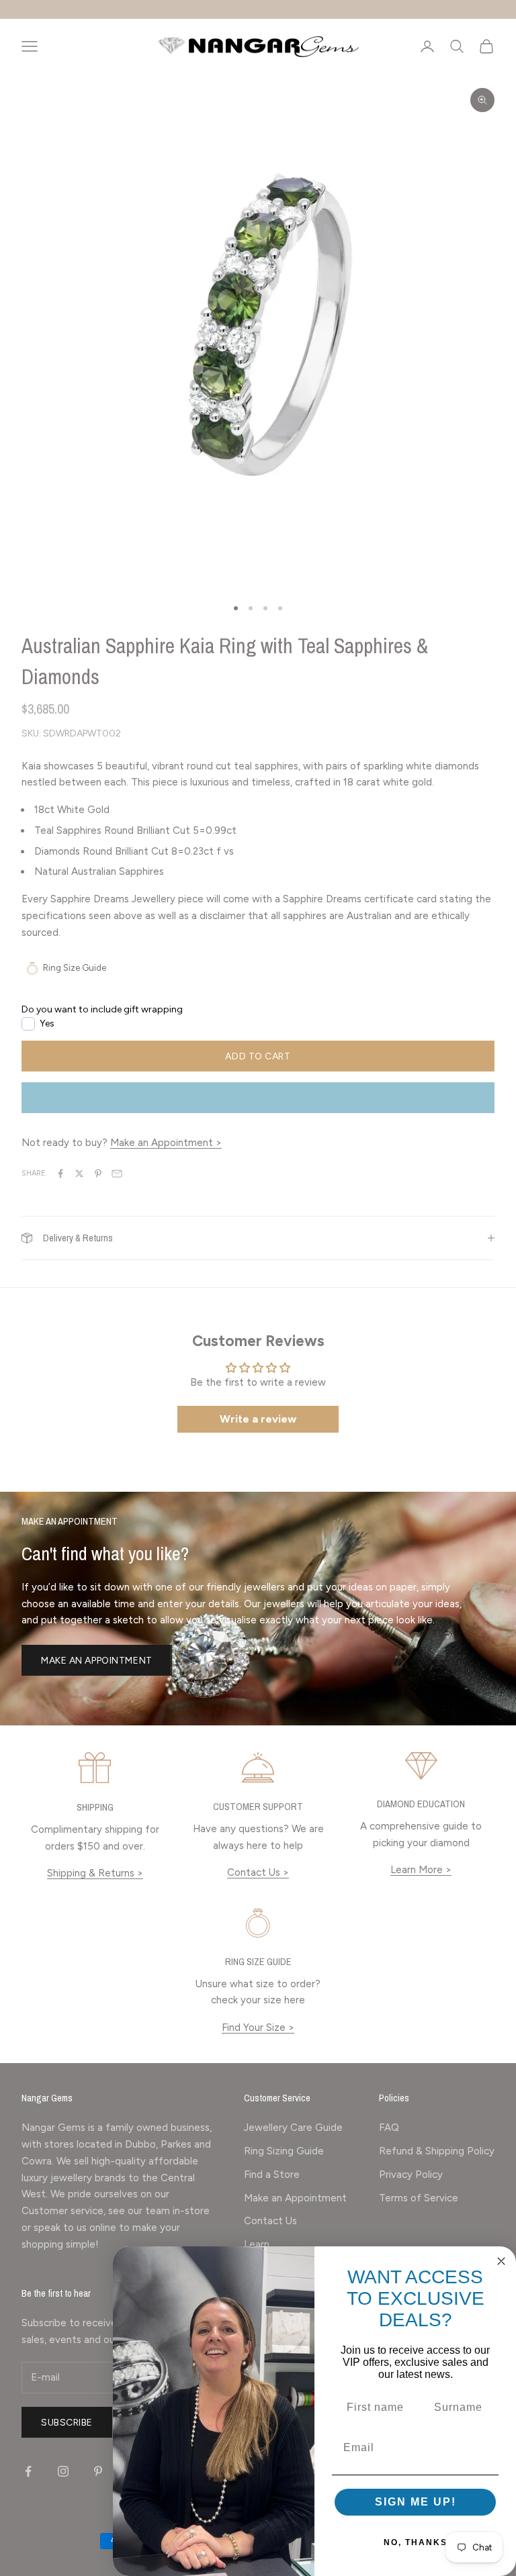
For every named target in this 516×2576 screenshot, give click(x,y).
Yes (47, 1023)
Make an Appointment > (166, 1143)
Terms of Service (419, 2198)
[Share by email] (117, 1174)
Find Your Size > (258, 2028)
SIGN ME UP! (416, 2502)
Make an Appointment (97, 1661)
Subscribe (67, 2423)
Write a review (258, 1419)
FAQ (389, 2128)
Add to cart (258, 1056)
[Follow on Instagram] (63, 2471)
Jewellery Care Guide (293, 2128)
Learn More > (421, 1870)
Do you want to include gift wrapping (102, 1009)
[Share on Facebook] (60, 1174)
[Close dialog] (501, 2261)
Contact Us (270, 2221)
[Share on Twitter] (79, 1174)
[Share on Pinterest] (98, 1174)
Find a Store (272, 2175)
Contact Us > (258, 1872)
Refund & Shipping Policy (437, 2151)
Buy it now (258, 1098)
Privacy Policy (411, 2175)
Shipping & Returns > (95, 1873)
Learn (257, 2244)
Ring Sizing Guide (284, 2151)
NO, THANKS (416, 2542)
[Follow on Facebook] (28, 2471)
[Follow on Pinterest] (98, 2471)
